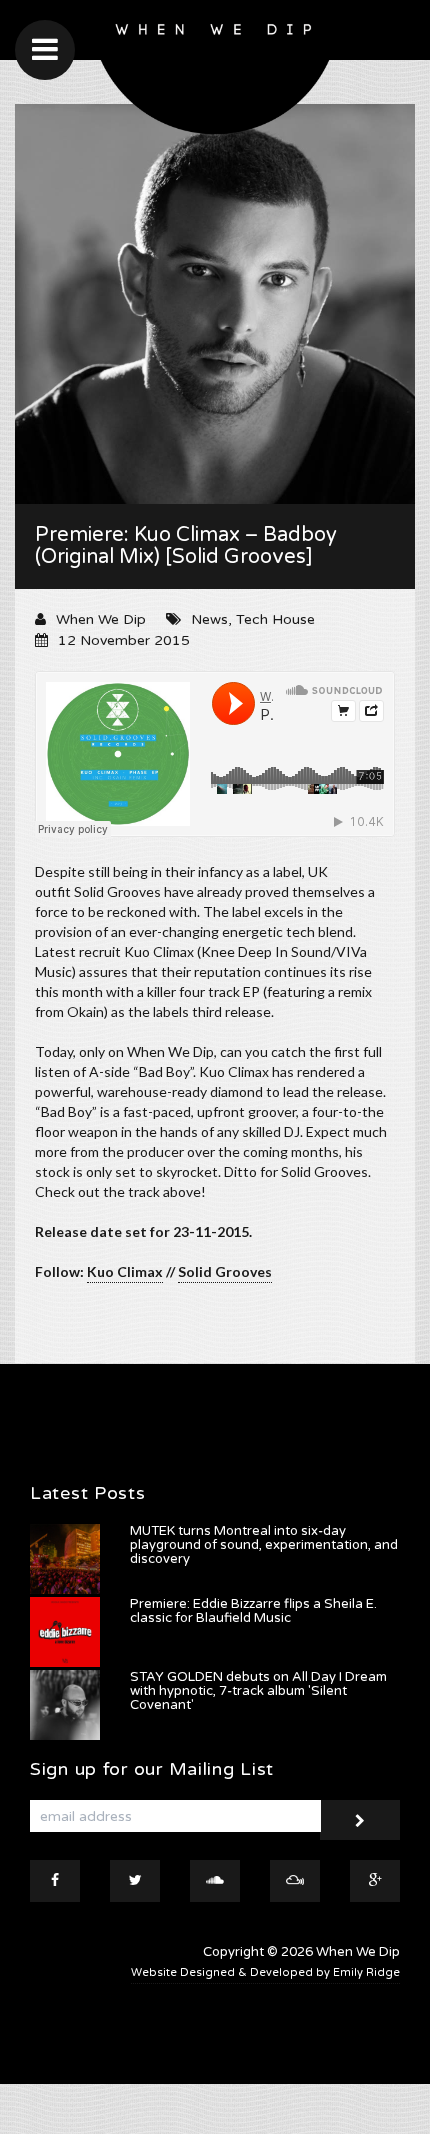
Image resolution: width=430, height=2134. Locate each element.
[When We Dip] (215, 72)
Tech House (275, 619)
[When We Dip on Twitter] (135, 1881)
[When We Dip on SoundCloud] (215, 1881)
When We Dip (101, 619)
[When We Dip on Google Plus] (375, 1881)
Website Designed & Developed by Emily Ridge (265, 1972)
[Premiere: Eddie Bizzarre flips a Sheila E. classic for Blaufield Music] (65, 1632)
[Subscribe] (360, 1820)
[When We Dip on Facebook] (55, 1881)
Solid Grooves (225, 1271)
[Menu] (45, 50)
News (209, 619)
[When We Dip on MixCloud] (295, 1881)
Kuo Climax (125, 1271)
